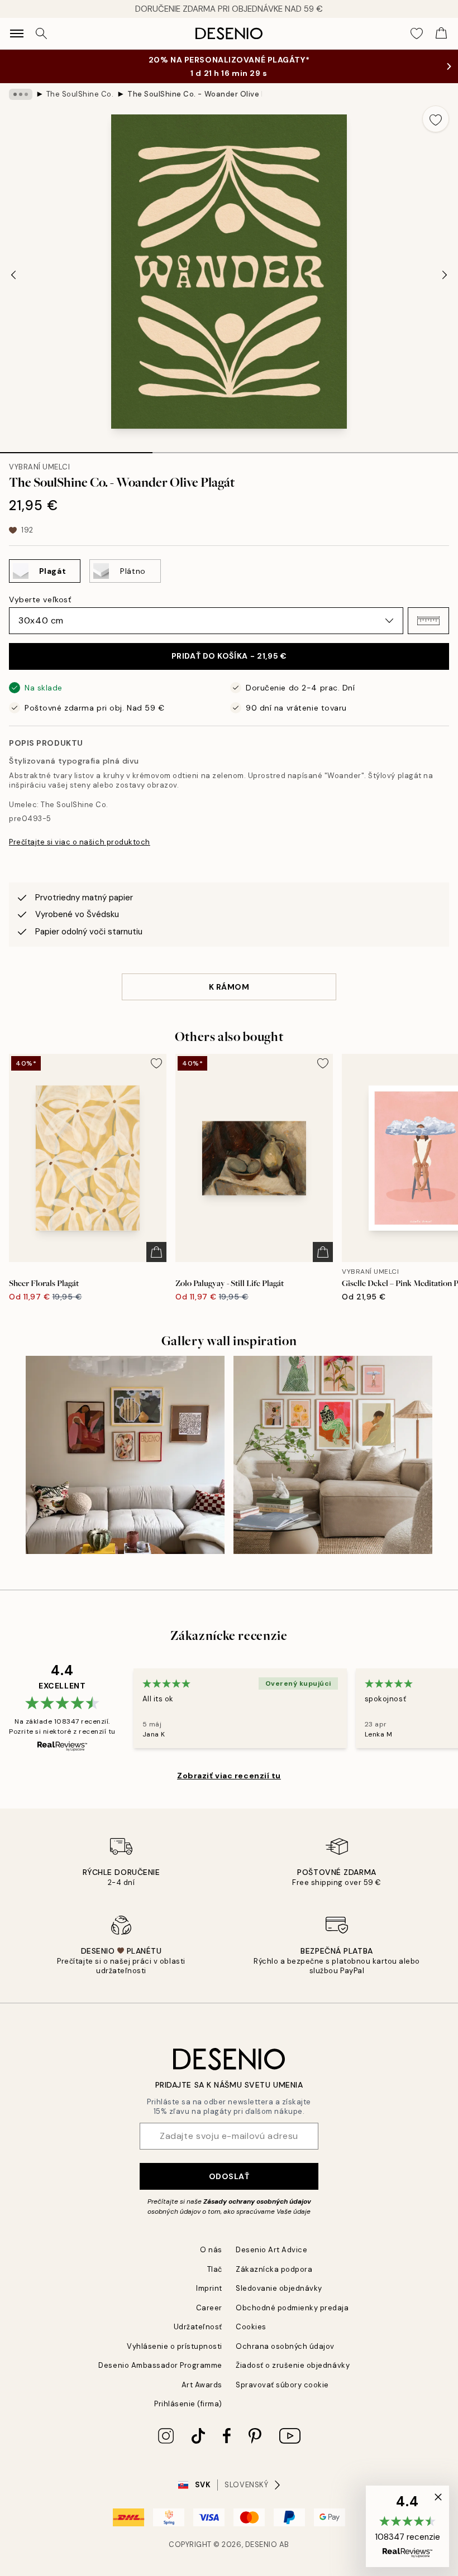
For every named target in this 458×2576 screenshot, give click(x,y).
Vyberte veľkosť (40, 599)
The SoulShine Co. (80, 94)
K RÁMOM (229, 987)
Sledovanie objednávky (279, 2288)
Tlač (215, 2269)
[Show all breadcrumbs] (21, 94)
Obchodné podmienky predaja (292, 2308)
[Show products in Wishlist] (417, 33)
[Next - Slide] (445, 275)
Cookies (251, 2327)
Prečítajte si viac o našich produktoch (80, 842)
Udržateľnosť (198, 2327)
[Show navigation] (17, 33)
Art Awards (202, 2385)
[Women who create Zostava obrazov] (333, 1455)
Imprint (209, 2288)
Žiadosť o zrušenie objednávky (293, 2365)
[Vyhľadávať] (41, 33)
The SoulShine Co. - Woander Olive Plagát (194, 94)
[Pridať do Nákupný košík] (156, 1252)
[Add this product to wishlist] (436, 119)
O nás (211, 2250)
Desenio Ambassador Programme (160, 2365)
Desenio (261, 2544)
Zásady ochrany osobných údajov (257, 2201)
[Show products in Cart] (441, 33)
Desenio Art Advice (271, 2250)
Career (209, 2308)
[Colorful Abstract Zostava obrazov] (125, 1455)
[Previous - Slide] (13, 275)
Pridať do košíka (229, 656)
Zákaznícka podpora (274, 2269)
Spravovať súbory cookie (282, 2385)
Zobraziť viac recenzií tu (229, 1776)
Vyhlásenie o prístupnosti (175, 2346)
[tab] (76, 449)
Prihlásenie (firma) (188, 2404)
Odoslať (229, 2176)
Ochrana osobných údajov (285, 2346)
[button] (428, 621)
